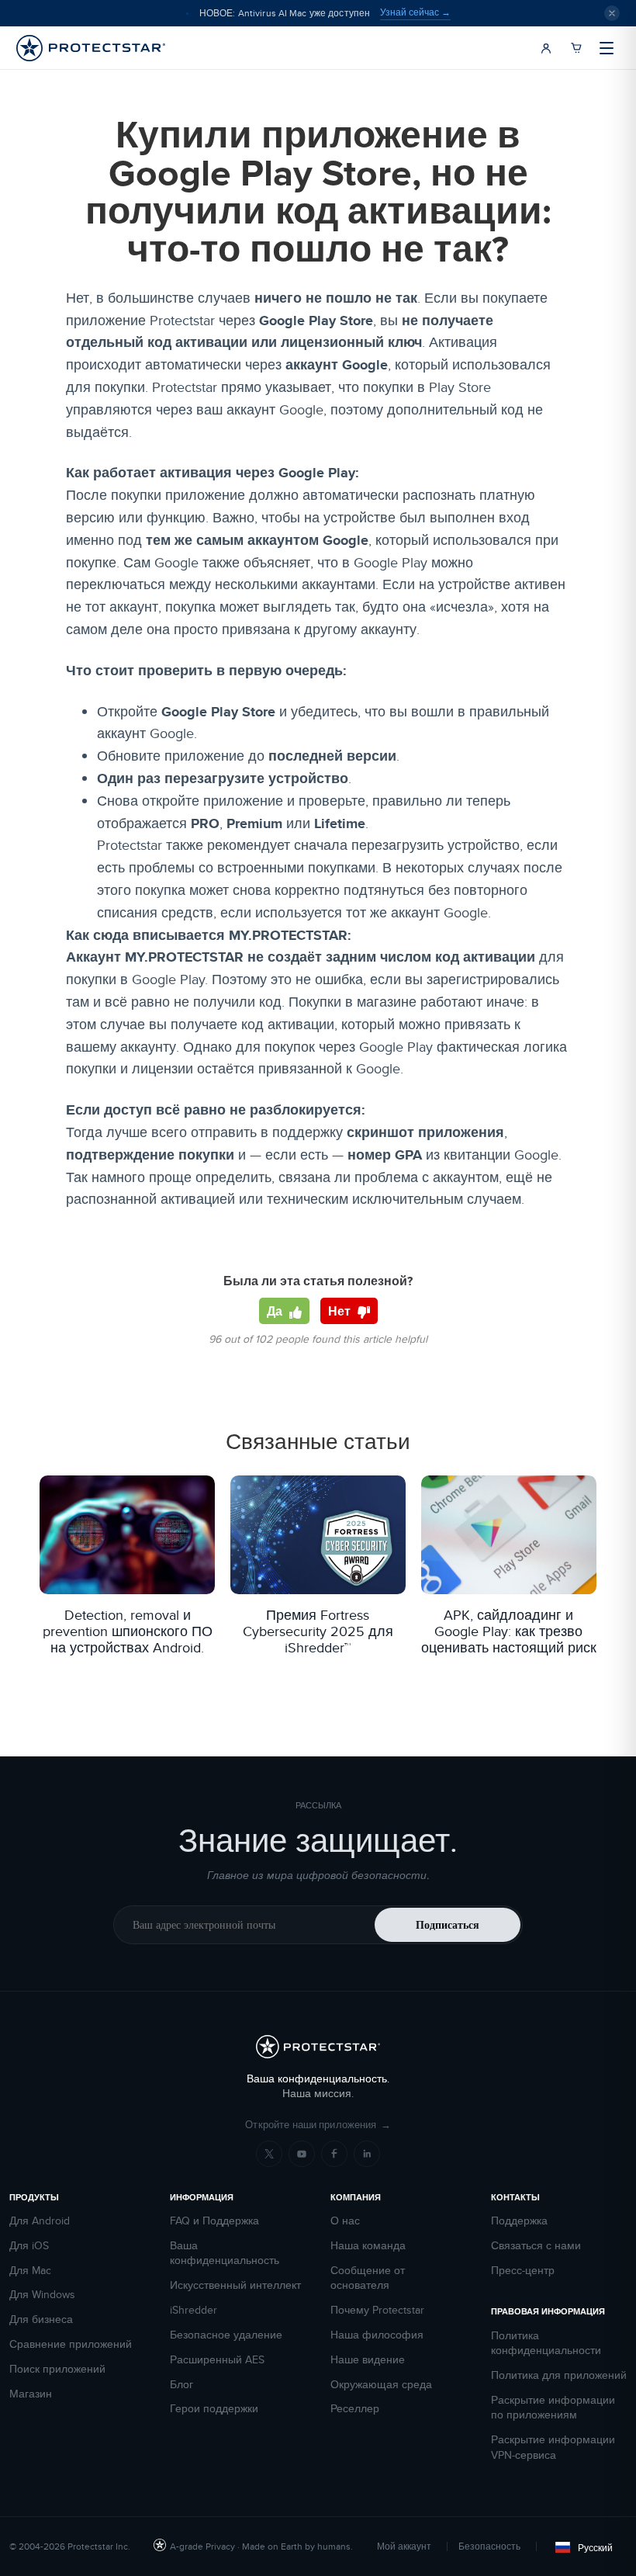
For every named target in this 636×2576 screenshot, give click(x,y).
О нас (345, 2221)
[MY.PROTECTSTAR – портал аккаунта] (546, 48)
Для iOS (29, 2246)
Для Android (40, 2221)
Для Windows (42, 2295)
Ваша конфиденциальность (225, 2254)
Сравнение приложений (71, 2344)
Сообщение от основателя (368, 2278)
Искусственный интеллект (235, 2285)
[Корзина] (576, 48)
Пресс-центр (523, 2271)
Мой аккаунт (404, 2546)
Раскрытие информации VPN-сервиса (553, 2448)
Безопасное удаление (226, 2335)
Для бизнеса (41, 2319)
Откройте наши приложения (318, 2125)
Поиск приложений (57, 2369)
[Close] (612, 13)
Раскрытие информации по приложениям (553, 2408)
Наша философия (377, 2335)
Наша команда (368, 2246)
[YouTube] (302, 2154)
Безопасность (489, 2546)
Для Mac (30, 2271)
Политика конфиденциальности (546, 2344)
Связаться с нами (536, 2246)
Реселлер (355, 2409)
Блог (181, 2385)
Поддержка (519, 2221)
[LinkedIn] (367, 2154)
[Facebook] (334, 2154)
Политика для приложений (559, 2375)
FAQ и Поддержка (214, 2221)
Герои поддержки (214, 2409)
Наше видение (368, 2360)
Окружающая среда (381, 2385)
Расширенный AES (217, 2360)
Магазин (31, 2394)
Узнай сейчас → (415, 12)
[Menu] (607, 48)
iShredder (194, 2310)
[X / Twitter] (269, 2154)
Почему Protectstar (377, 2310)
